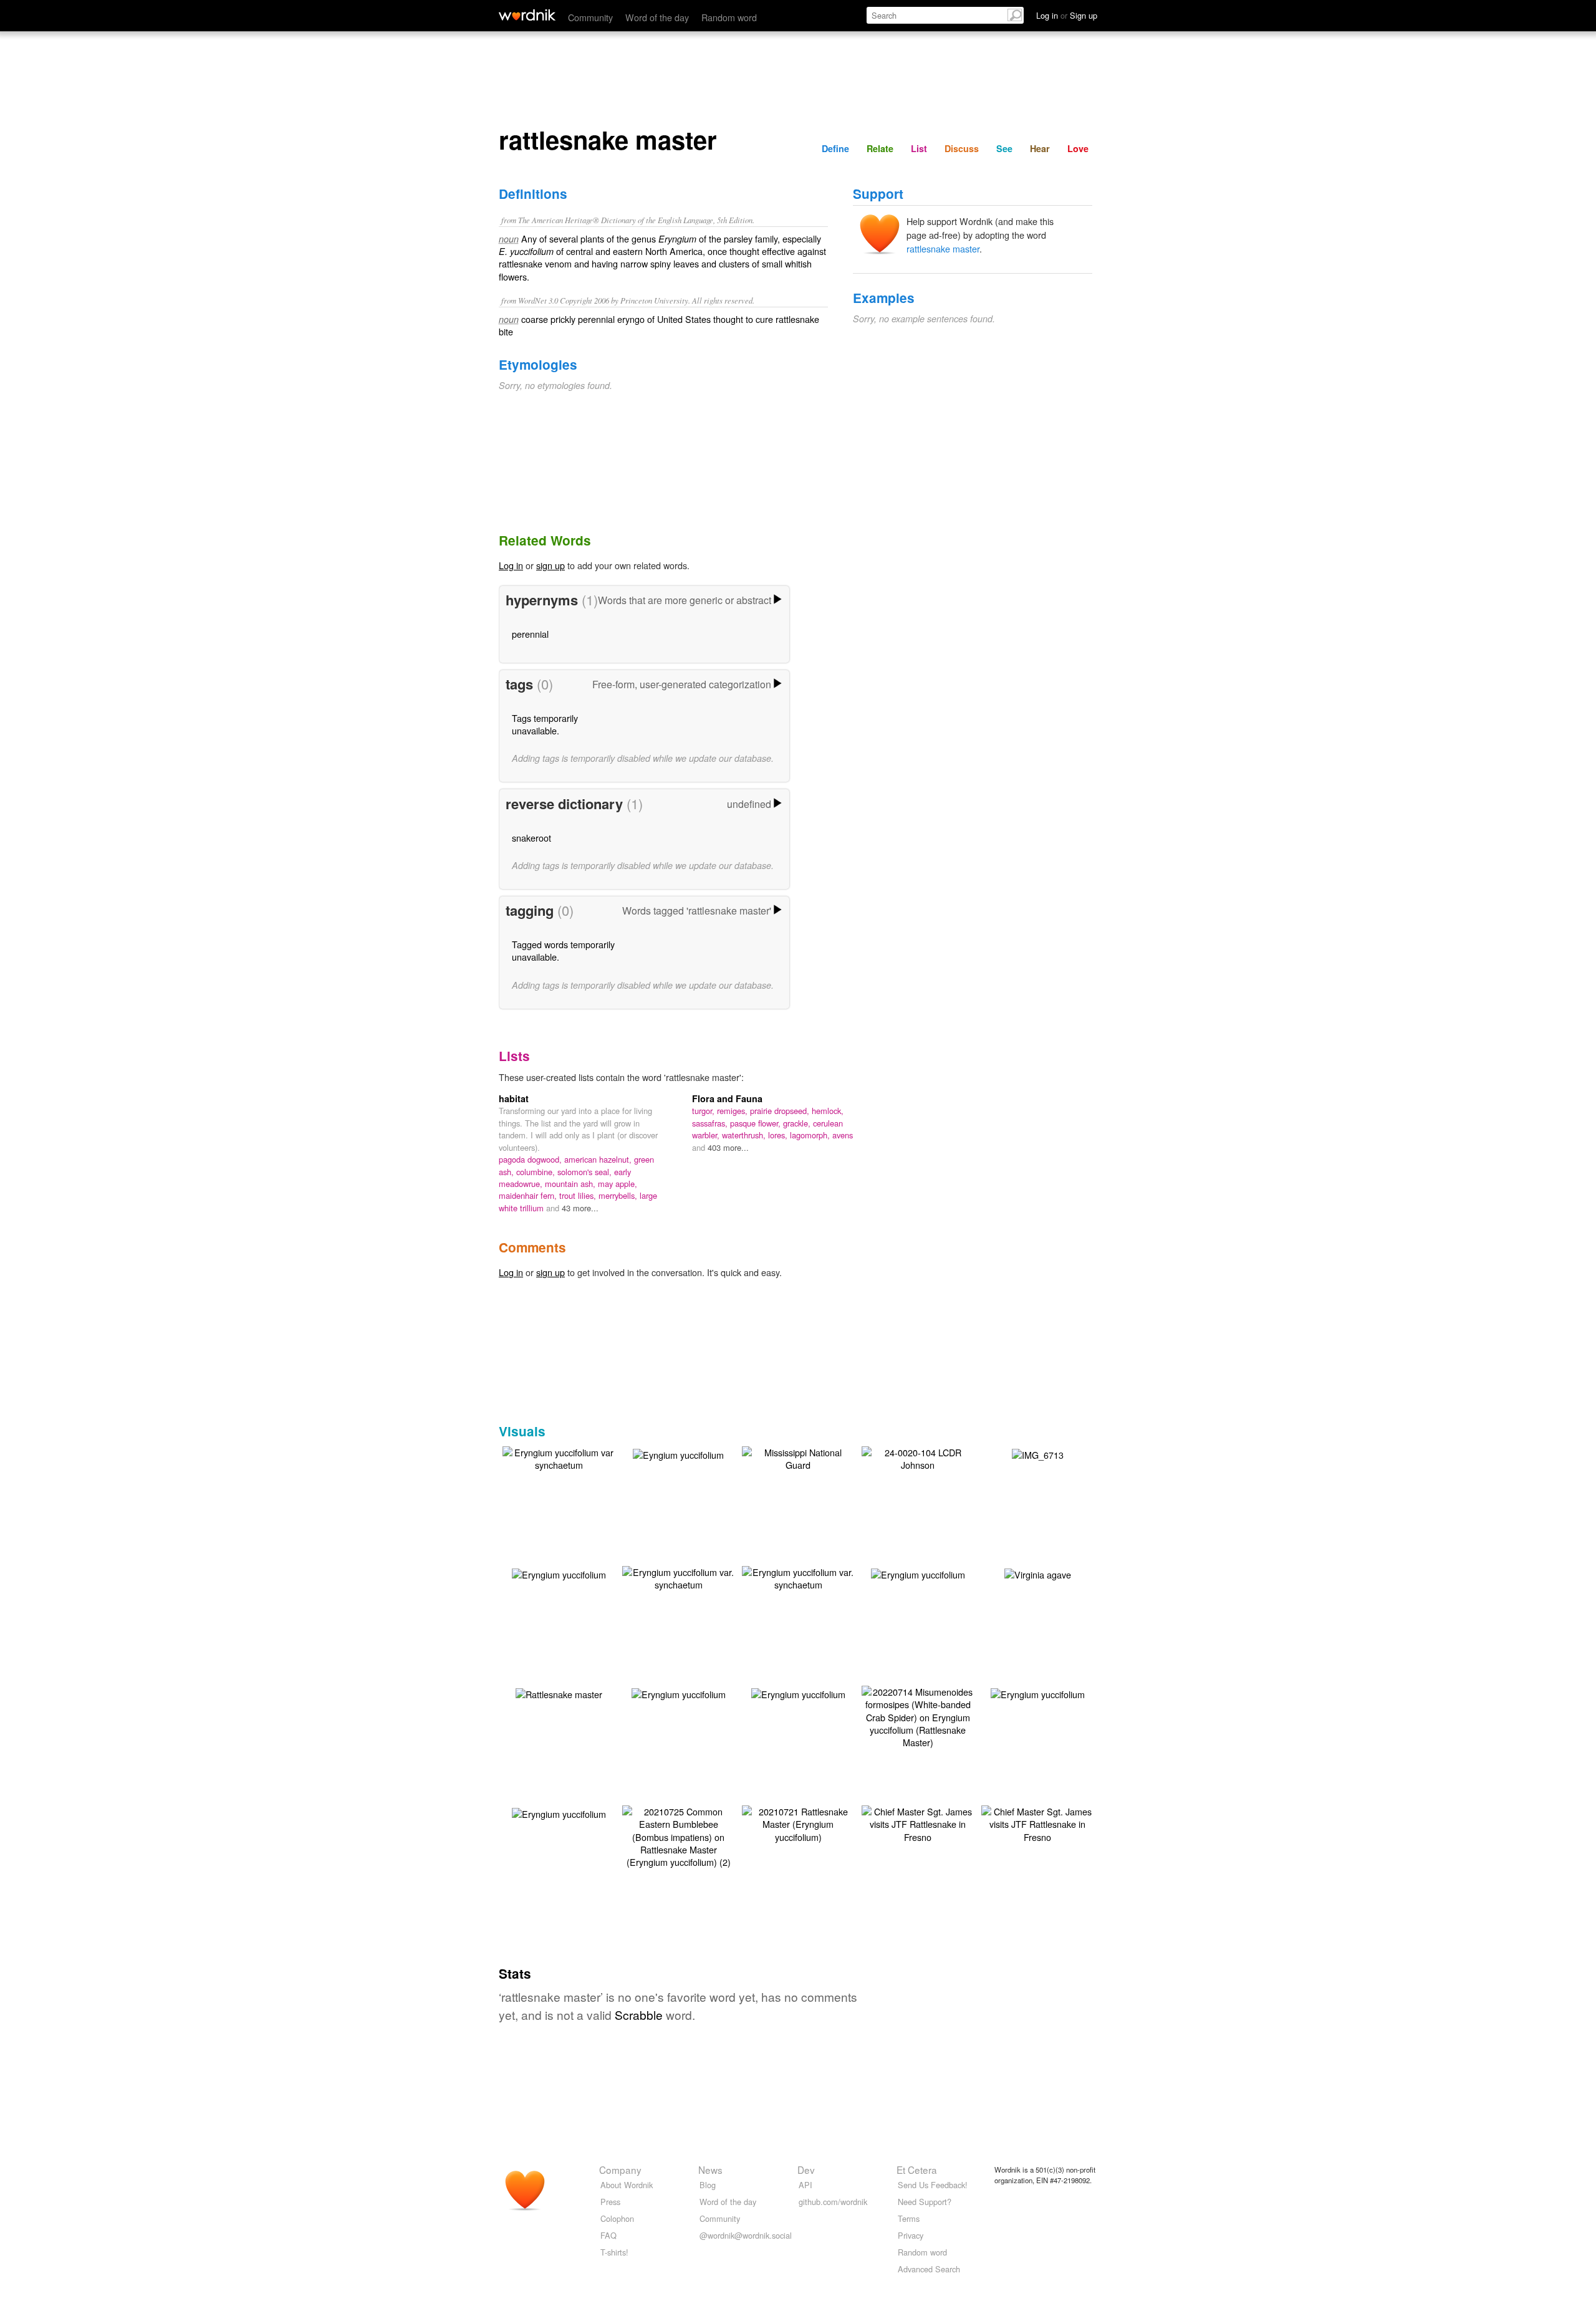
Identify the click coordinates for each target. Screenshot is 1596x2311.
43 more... (580, 1208)
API (805, 2185)
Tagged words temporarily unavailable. (563, 950)
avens (843, 1135)
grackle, (798, 1123)
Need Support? (925, 2202)
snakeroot (531, 838)
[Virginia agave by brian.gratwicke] (1038, 1573)
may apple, (618, 1184)
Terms (909, 2218)
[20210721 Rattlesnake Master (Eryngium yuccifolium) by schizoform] (798, 1823)
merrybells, (619, 1195)
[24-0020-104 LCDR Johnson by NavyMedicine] (918, 1457)
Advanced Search (929, 2269)
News (710, 2169)
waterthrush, (745, 1135)
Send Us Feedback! (933, 2185)
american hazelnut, (599, 1159)
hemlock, (828, 1111)
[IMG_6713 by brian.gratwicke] (1038, 1453)
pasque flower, (757, 1123)
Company (620, 2169)
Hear (1040, 148)
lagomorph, (811, 1135)
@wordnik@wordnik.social (746, 2235)
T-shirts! (614, 2252)
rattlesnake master (943, 248)
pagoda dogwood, (531, 1159)
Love (1078, 148)
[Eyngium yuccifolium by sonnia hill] (678, 1453)
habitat (514, 1098)
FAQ (608, 2235)
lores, (779, 1135)
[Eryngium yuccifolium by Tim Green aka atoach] (1038, 1692)
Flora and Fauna (727, 1098)
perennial (530, 634)
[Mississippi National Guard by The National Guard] (798, 1457)
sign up (550, 565)
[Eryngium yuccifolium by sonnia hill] (559, 1573)
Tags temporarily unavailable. (545, 724)
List (919, 148)
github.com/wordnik (833, 2202)
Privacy (911, 2235)
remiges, (733, 1111)
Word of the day (657, 17)
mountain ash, (571, 1184)
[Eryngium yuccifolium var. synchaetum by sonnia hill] (678, 1577)
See (1004, 148)
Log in (511, 565)
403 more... (728, 1147)
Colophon (617, 2218)
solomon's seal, (586, 1172)
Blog (708, 2185)
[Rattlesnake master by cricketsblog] (559, 1692)
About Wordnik (627, 2185)
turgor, (704, 1111)
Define (835, 148)
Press (610, 2202)
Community (590, 17)
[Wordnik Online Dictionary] (527, 15)
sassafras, (711, 1123)
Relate (880, 148)
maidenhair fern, (529, 1195)
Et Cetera (917, 2169)
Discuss (962, 148)
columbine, (537, 1172)
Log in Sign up (1067, 15)
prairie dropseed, (781, 1111)
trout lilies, (579, 1195)
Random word (729, 17)
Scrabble (639, 2015)
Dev (806, 2169)
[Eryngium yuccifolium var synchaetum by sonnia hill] (559, 1457)
